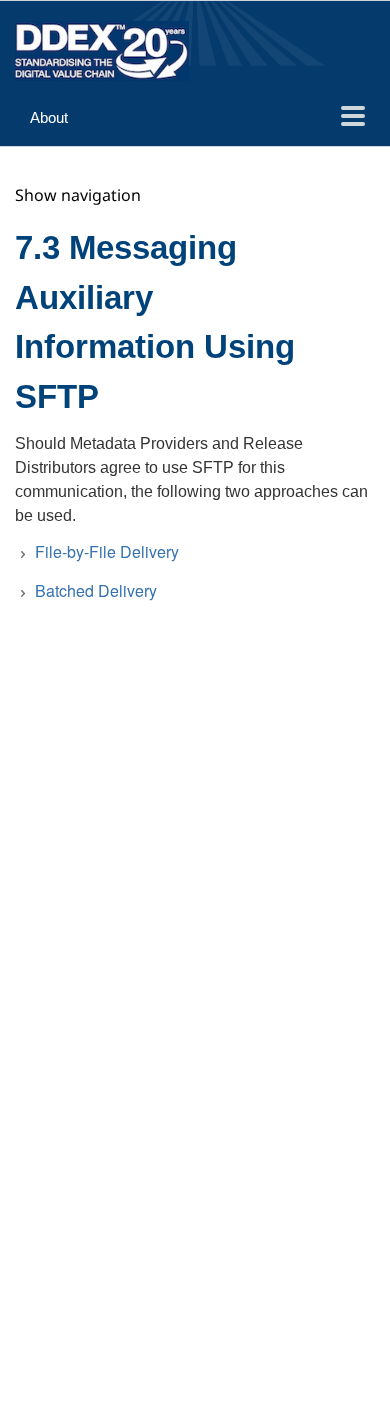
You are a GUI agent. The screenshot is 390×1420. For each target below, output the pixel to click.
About (49, 117)
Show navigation (78, 195)
